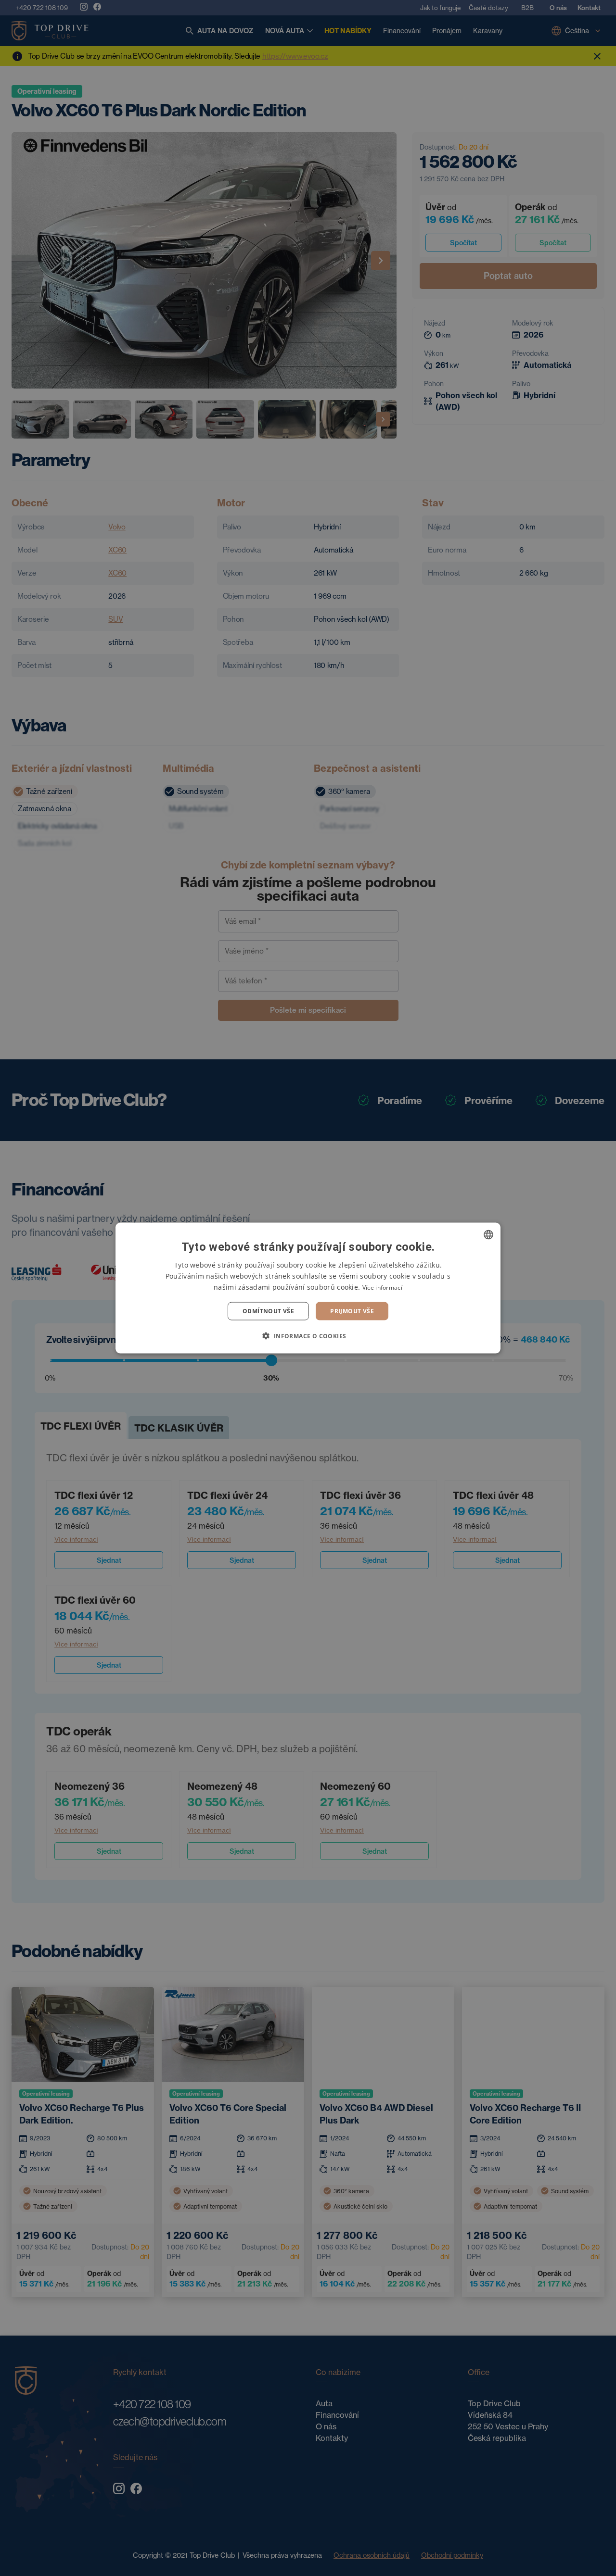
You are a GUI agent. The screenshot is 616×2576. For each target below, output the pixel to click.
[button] (308, 1336)
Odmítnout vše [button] (268, 1311)
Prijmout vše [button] (352, 1311)
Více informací (382, 1287)
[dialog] (308, 1288)
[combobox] (488, 1234)
